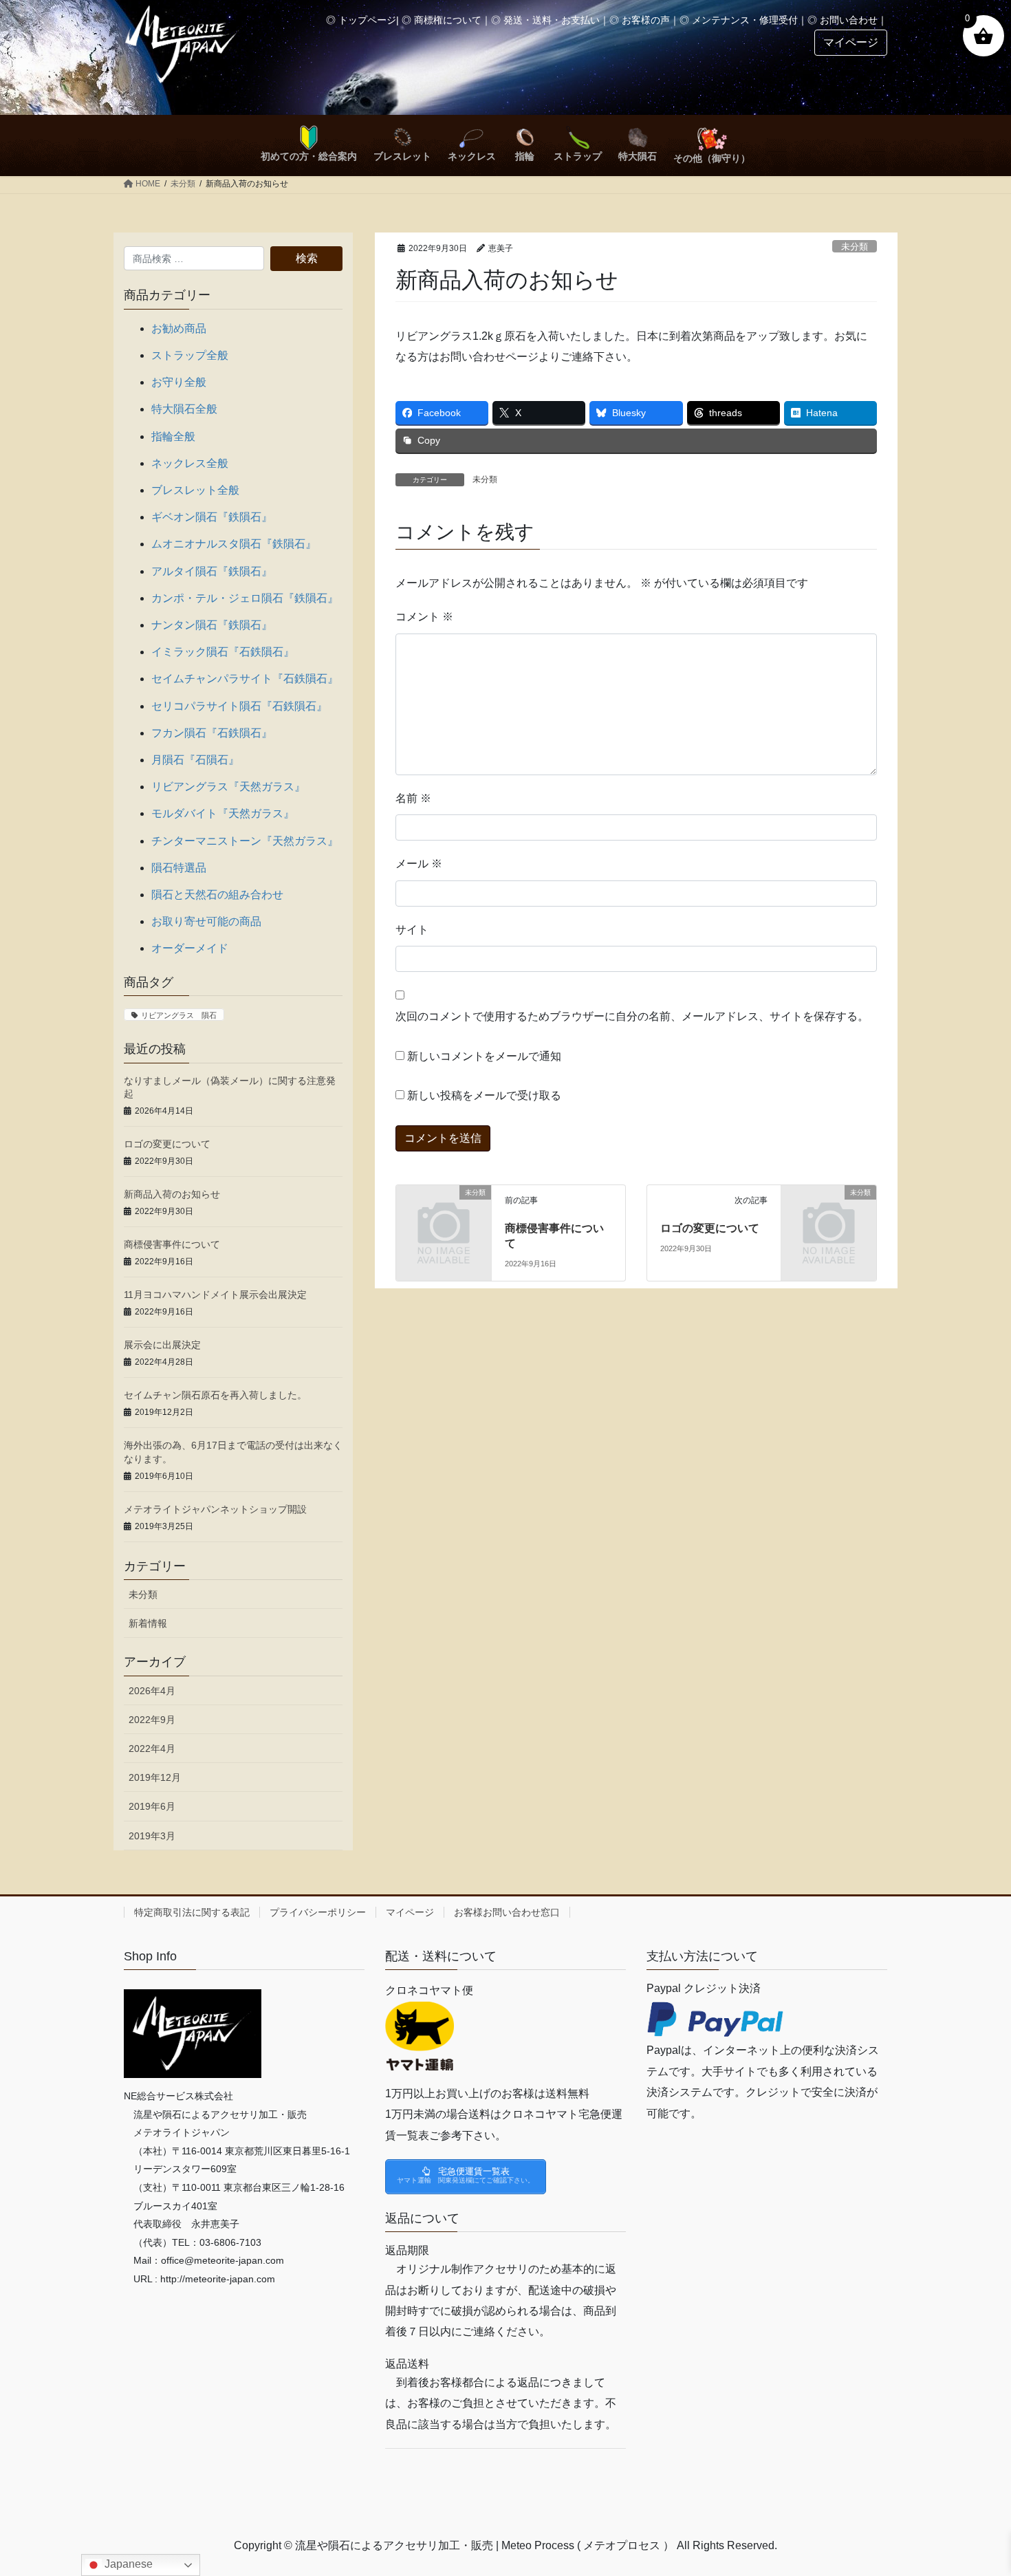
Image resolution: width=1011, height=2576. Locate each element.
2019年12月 (155, 1777)
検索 (307, 258)
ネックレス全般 (190, 463)
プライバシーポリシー (318, 1912)
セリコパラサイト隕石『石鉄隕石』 (239, 706)
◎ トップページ (361, 20)
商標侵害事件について (172, 1244)
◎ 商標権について (442, 20)
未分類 (855, 247)
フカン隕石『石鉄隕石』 (212, 733)
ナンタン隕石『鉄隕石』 (212, 625)
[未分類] (444, 1214)
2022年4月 (152, 1749)
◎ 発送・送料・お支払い (545, 20)
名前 (413, 798)
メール (419, 864)
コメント (424, 617)
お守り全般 (179, 382)
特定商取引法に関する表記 (192, 1912)
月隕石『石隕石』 (195, 760)
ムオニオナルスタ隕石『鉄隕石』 (234, 544)
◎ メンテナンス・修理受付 (739, 20)
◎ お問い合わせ (842, 20)
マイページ (410, 1912)
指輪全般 (173, 436)
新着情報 (148, 1623)
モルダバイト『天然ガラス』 (223, 813)
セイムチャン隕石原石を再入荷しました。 (215, 1395)
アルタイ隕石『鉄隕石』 (212, 571)
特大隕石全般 (184, 409)
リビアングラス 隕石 (179, 1015)
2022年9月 (152, 1720)
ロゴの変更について (710, 1228)
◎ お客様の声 (640, 20)
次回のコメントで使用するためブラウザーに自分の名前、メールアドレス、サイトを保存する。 (632, 1016)
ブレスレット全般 (195, 490)
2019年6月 (152, 1806)
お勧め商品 (179, 328)
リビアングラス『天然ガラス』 (228, 787)
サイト (412, 930)
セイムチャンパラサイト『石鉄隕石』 (245, 679)
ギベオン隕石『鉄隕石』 (212, 517)
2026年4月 (152, 1691)
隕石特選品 (179, 868)
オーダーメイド (190, 948)
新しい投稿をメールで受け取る (484, 1095)
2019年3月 (152, 1836)
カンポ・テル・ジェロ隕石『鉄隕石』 (245, 598)
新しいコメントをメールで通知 (484, 1056)
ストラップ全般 (190, 355)
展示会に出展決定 (162, 1345)
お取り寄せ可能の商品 (206, 921)
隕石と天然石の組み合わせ (217, 895)
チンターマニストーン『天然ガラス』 (245, 841)
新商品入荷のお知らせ (172, 1194)
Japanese (127, 2564)
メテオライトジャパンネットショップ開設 (215, 1509)
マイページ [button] (851, 42)
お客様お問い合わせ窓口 (507, 1912)
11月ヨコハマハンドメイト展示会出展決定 (215, 1295)
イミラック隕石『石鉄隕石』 (223, 652)
